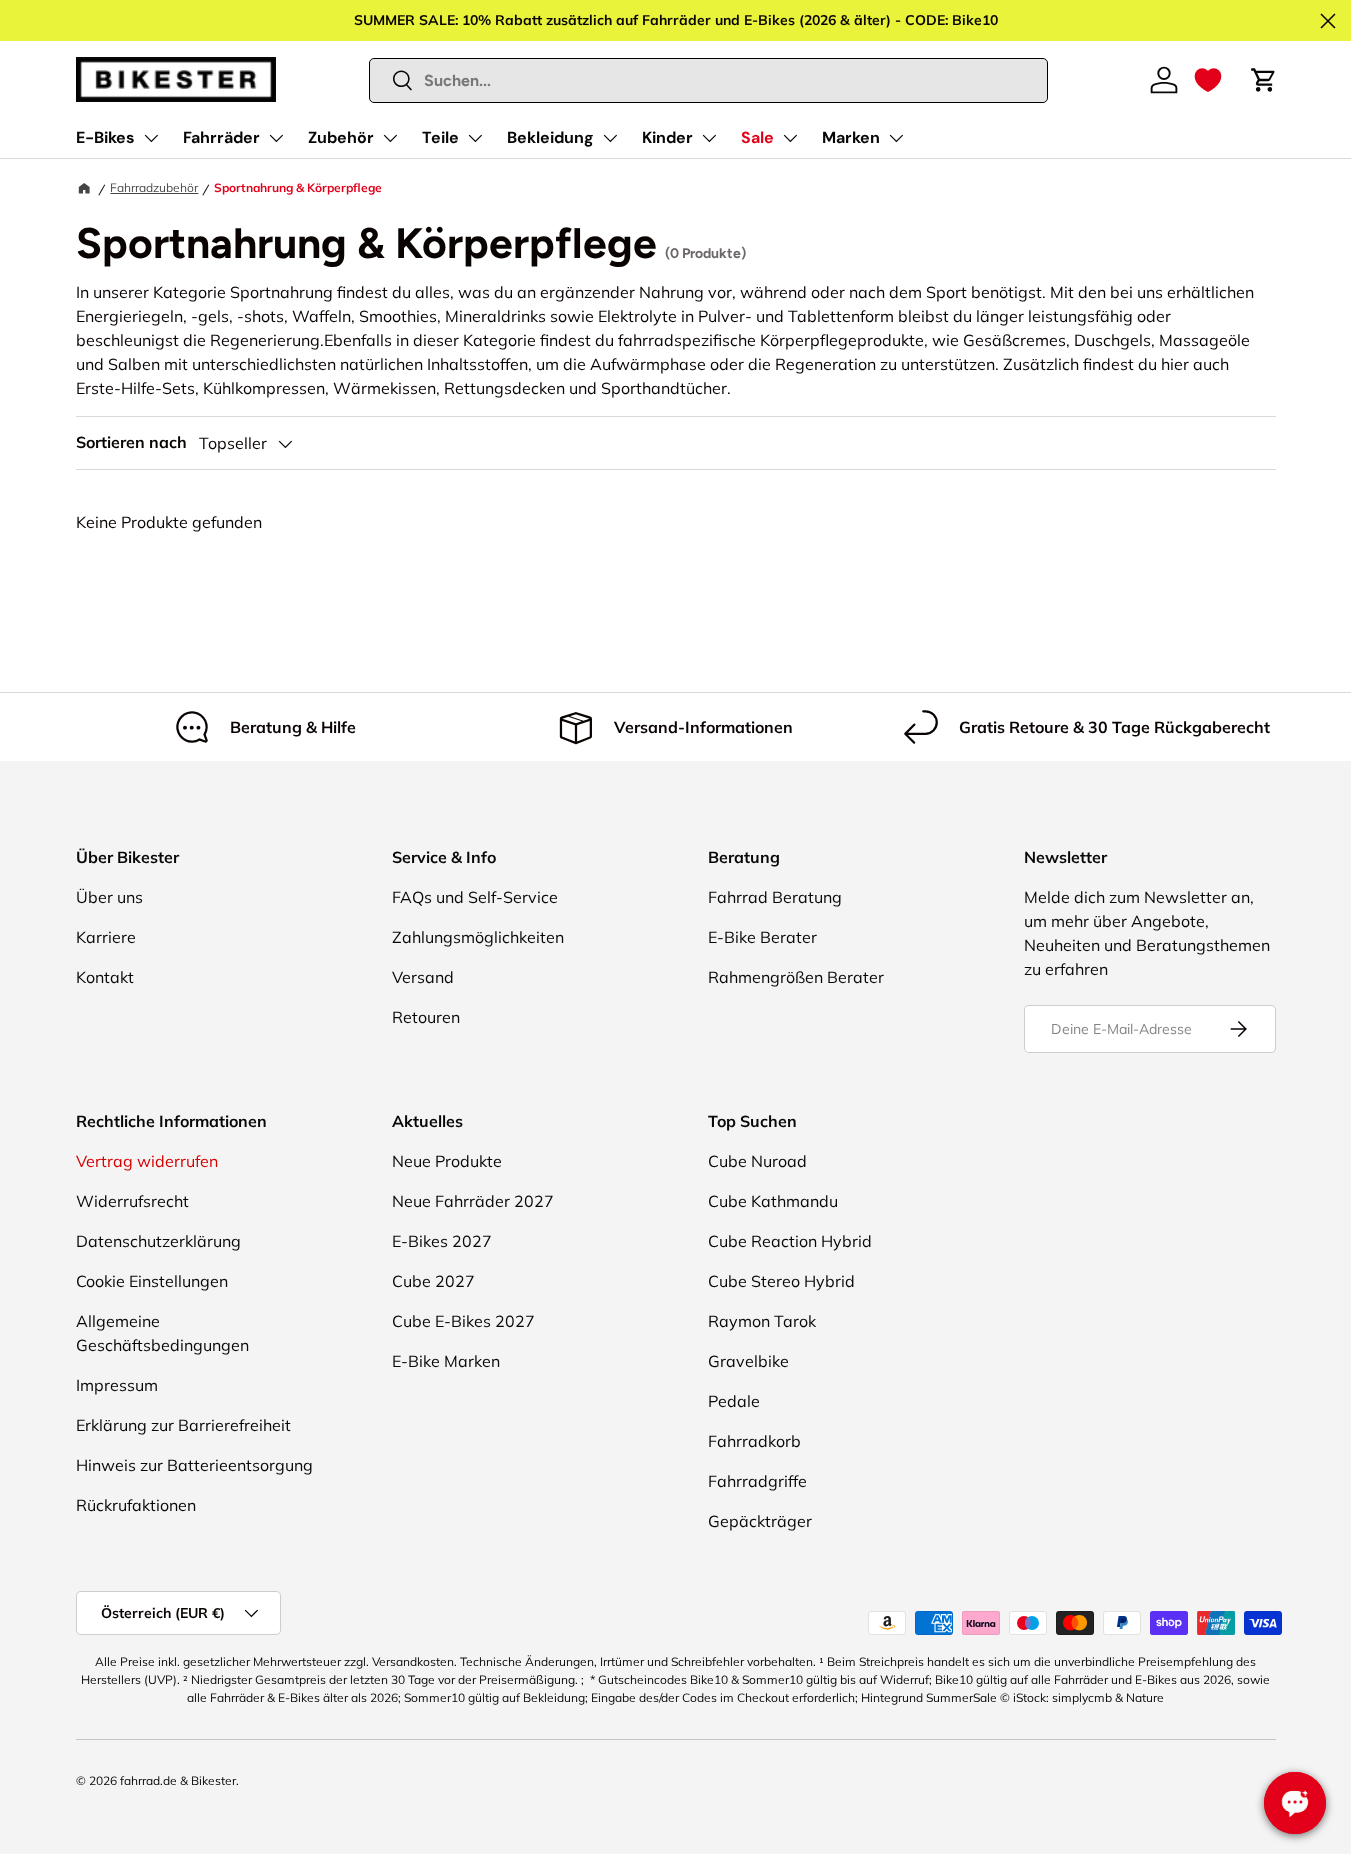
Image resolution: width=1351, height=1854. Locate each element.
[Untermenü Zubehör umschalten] (390, 138)
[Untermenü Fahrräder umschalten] (276, 138)
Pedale (734, 1401)
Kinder (667, 137)
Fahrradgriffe (757, 1481)
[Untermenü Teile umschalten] (475, 138)
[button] (1208, 80)
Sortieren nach (131, 442)
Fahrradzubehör (154, 187)
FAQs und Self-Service (475, 897)
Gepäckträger (760, 1521)
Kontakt (105, 977)
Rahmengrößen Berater (796, 977)
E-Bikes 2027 (442, 1241)
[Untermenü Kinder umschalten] (709, 138)
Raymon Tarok (762, 1321)
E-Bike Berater (762, 937)
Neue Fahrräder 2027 (473, 1201)
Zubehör (341, 137)
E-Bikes (105, 137)
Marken (851, 137)
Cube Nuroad (757, 1161)
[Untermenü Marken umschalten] (896, 138)
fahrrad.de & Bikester (178, 1780)
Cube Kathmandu (773, 1201)
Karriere (106, 937)
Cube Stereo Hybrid (781, 1281)
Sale (757, 137)
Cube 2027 (433, 1281)
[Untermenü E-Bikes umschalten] (151, 138)
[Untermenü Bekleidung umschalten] (610, 138)
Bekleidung (550, 137)
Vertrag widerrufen (147, 1161)
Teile (440, 137)
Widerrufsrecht (132, 1201)
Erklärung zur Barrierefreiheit (183, 1425)
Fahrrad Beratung (775, 897)
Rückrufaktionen (136, 1505)
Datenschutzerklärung (158, 1241)
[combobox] (708, 80)
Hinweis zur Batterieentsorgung (194, 1465)
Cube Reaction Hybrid (790, 1241)
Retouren (426, 1017)
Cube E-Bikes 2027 (463, 1321)
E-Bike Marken (446, 1361)
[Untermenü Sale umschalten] (790, 138)
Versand (423, 977)
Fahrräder (221, 137)
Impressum (117, 1385)
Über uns (109, 897)
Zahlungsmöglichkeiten (478, 937)
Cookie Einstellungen (152, 1281)
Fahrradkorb (754, 1441)
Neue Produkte (447, 1161)
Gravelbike (748, 1361)
